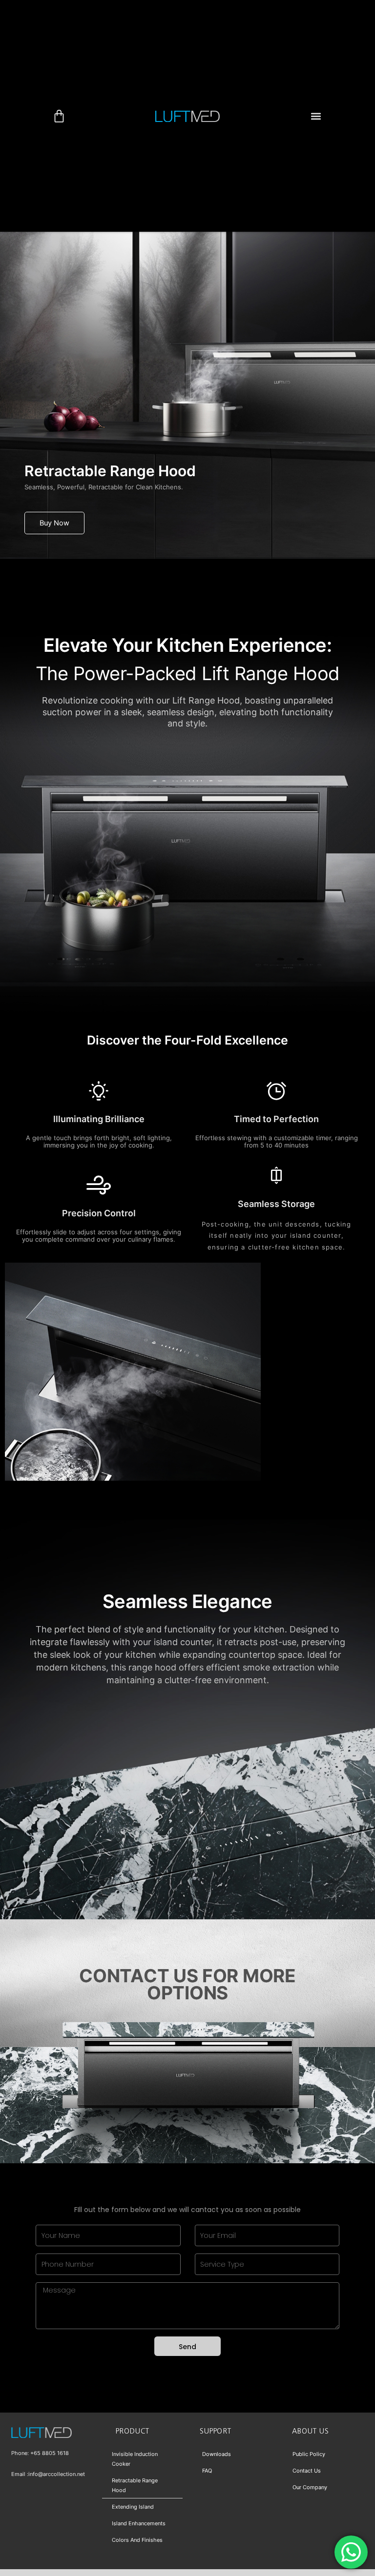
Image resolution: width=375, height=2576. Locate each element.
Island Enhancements (139, 2523)
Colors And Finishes (137, 2540)
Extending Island (133, 2507)
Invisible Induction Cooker (135, 2459)
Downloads (217, 2454)
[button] (316, 116)
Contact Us (307, 2471)
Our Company (310, 2487)
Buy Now (54, 523)
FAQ (207, 2471)
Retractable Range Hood (135, 2485)
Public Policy (309, 2454)
